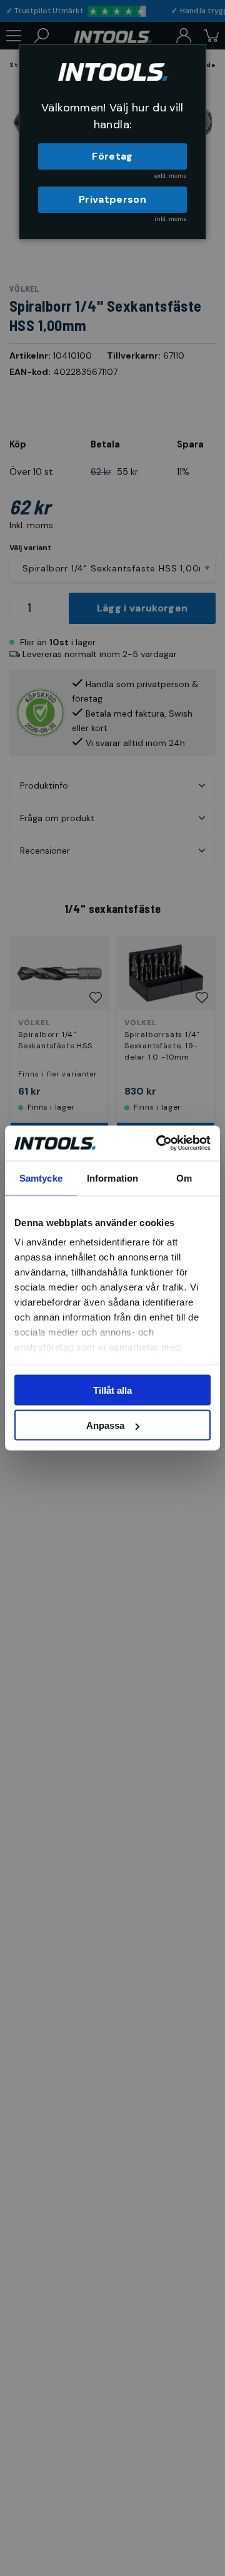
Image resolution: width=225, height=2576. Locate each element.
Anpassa (105, 1425)
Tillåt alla (112, 1390)
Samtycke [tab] (41, 1178)
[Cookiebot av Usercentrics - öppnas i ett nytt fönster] (159, 1143)
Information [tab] (112, 1178)
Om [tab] (184, 1178)
